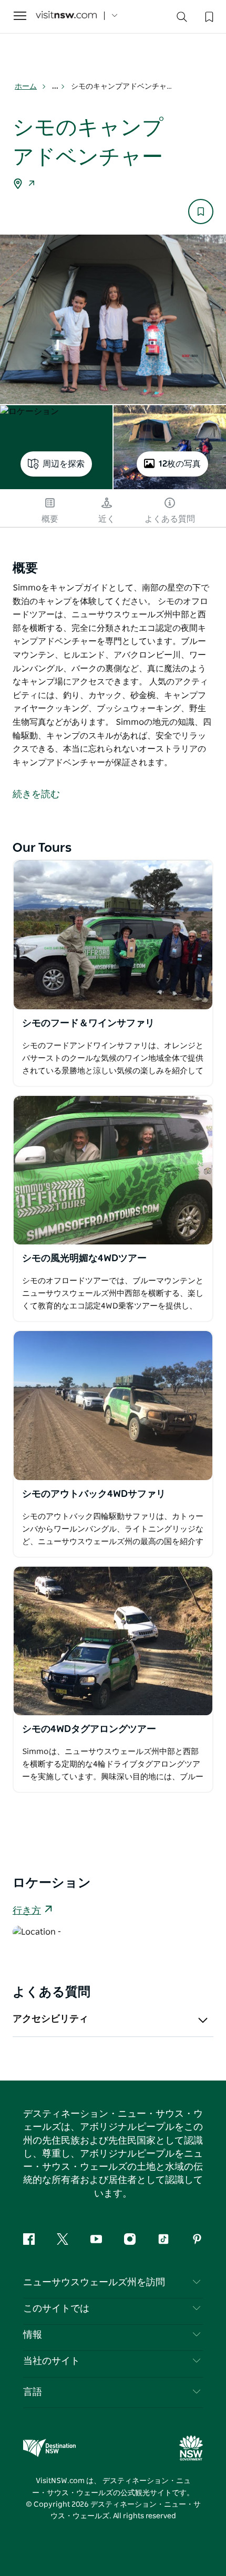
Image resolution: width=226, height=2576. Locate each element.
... (56, 87)
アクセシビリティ (50, 2019)
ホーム (26, 87)
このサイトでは (56, 2309)
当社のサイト (52, 2361)
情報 (33, 2335)
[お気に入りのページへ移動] (208, 16)
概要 (50, 519)
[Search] (182, 19)
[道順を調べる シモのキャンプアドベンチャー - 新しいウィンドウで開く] (32, 185)
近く (107, 519)
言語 (33, 2392)
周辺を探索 (64, 464)
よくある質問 (170, 519)
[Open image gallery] (113, 319)
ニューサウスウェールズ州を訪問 (94, 2283)
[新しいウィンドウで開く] (113, 935)
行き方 (27, 1911)
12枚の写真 (180, 464)
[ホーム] (66, 16)
